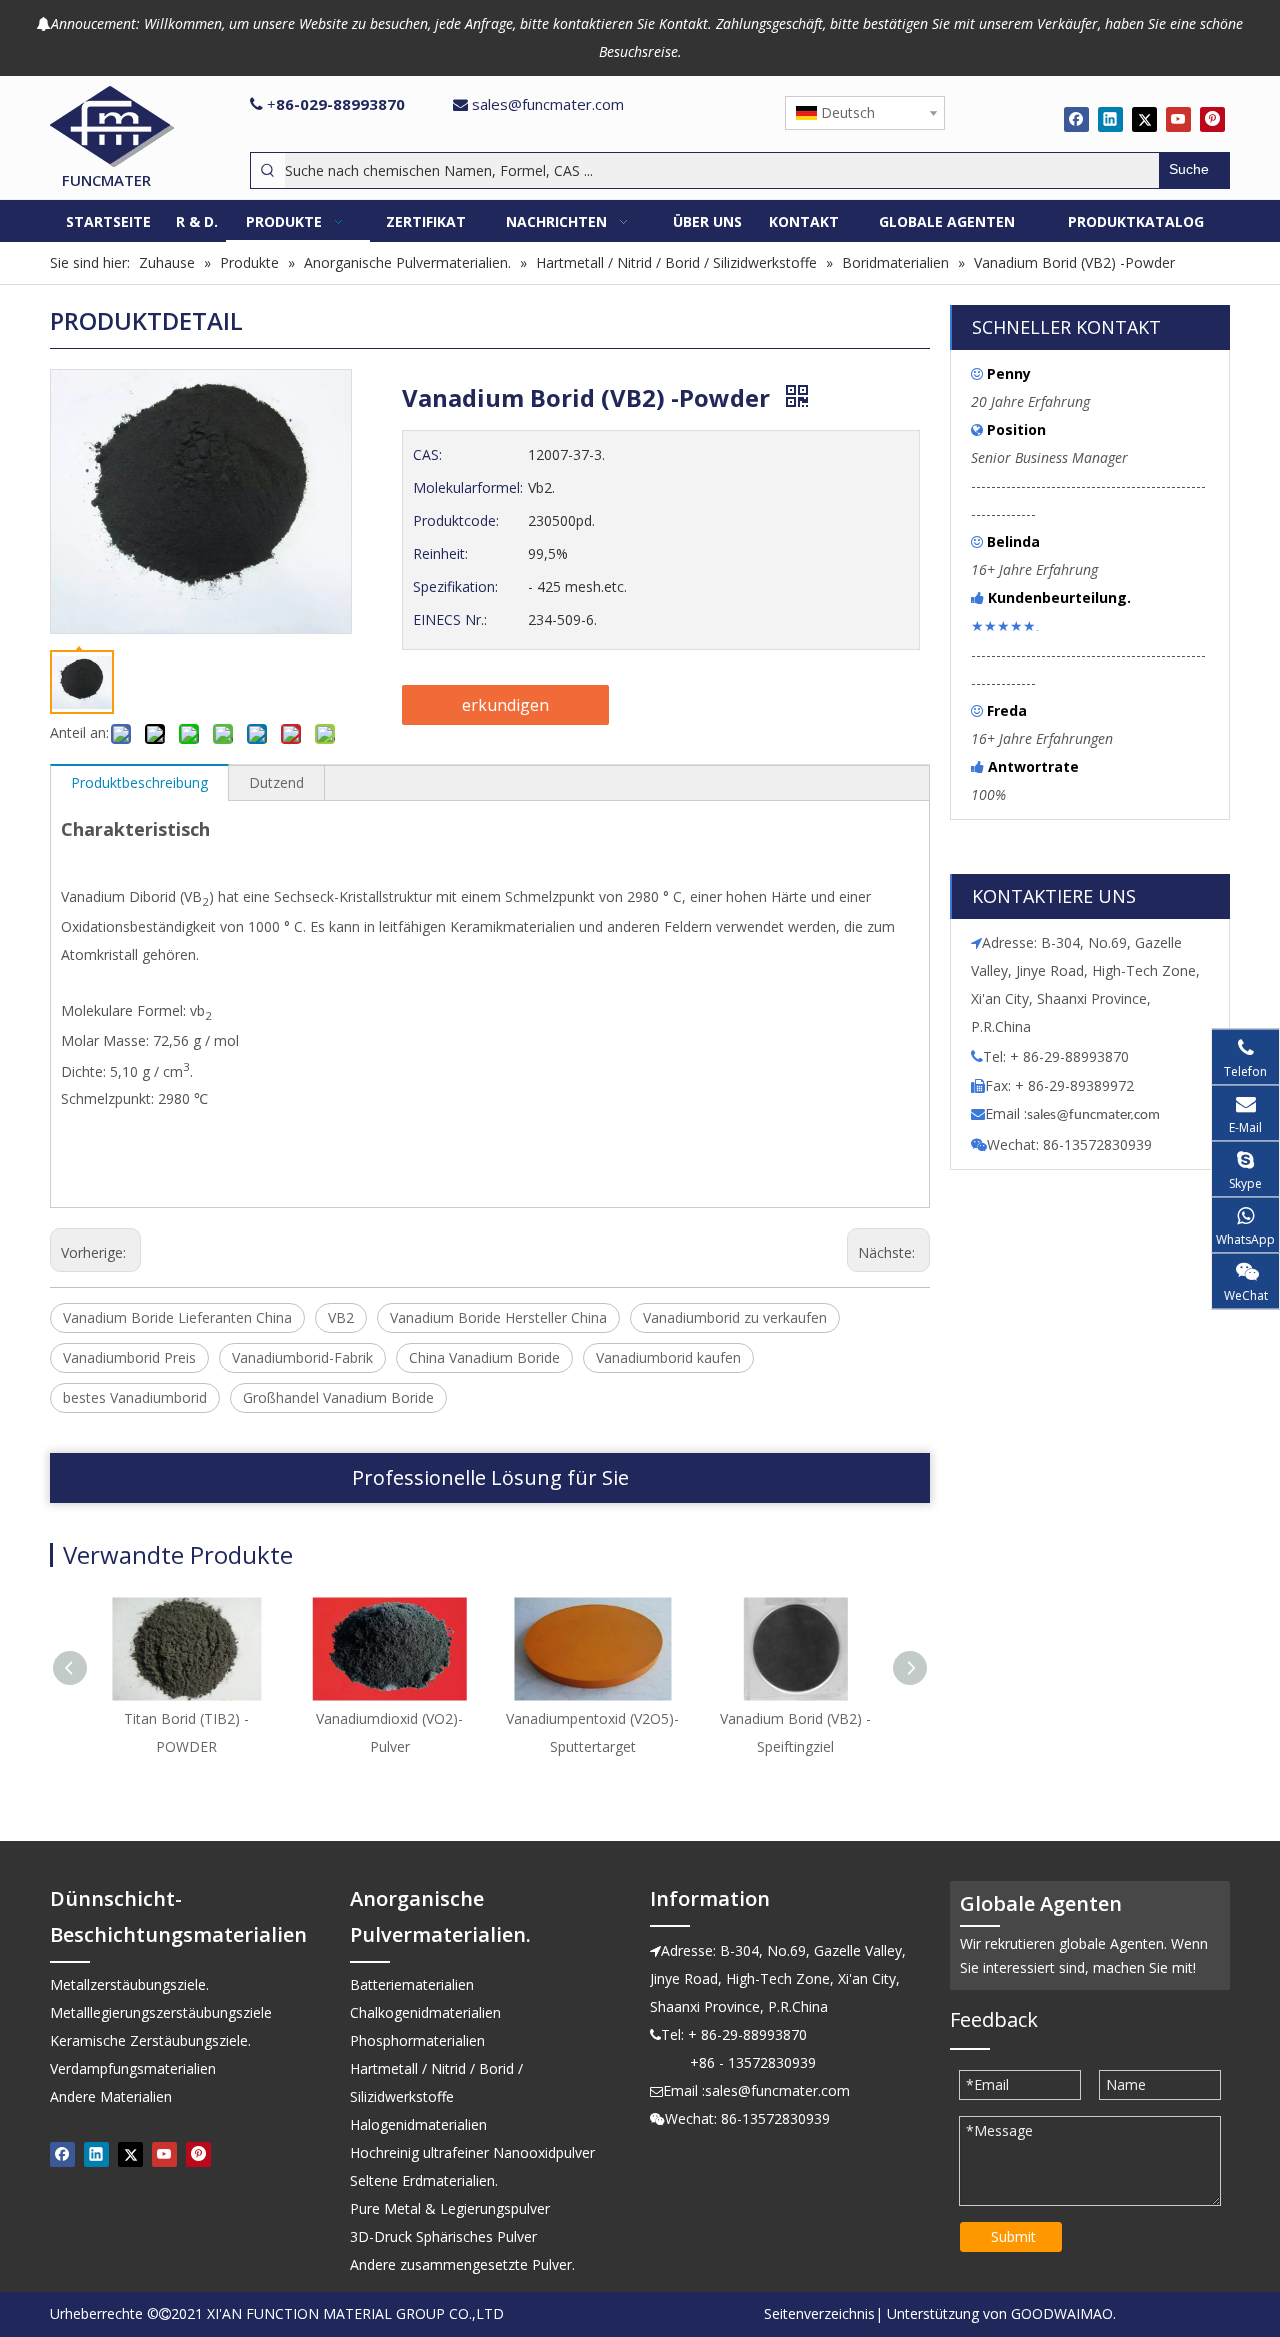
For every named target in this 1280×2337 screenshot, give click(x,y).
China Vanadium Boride (484, 1357)
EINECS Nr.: (450, 619)
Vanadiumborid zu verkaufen (735, 1317)
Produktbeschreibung (139, 782)
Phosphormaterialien (417, 2040)
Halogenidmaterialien (418, 2124)
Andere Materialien (111, 2096)
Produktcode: (456, 520)
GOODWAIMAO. (1063, 2313)
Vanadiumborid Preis (129, 1357)
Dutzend (276, 782)
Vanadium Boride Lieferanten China (177, 1317)
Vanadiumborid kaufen (668, 1357)
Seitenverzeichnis (819, 2313)
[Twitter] (1144, 119)
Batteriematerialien (412, 1984)
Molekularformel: (468, 487)
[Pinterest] (1212, 119)
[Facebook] (1076, 119)
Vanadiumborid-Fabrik (302, 1357)
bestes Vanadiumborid (135, 1397)
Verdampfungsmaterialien (133, 2068)
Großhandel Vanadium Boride (338, 1397)
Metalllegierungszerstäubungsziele (161, 2012)
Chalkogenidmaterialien (425, 2012)
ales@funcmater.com (1096, 1115)
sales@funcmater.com (548, 104)
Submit (1013, 2236)
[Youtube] (1178, 119)
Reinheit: (440, 553)
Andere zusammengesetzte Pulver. (462, 2264)
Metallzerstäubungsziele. (129, 1984)
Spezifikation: (455, 586)
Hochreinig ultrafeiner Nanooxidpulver (472, 2152)
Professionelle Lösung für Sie (490, 1477)
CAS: (427, 454)
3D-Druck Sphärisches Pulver (443, 2236)
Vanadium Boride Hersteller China (498, 1317)
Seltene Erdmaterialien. (424, 2180)
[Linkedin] (1110, 119)
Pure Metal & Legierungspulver (450, 2208)
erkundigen (505, 705)
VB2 (341, 1317)
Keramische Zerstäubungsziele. (150, 2040)
